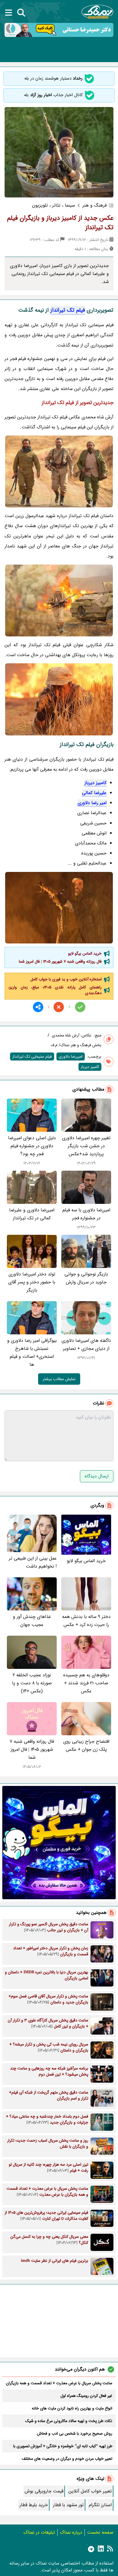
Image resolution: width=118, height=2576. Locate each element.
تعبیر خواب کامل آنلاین (90, 2491)
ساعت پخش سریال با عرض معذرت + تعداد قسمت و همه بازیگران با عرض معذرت (59, 2383)
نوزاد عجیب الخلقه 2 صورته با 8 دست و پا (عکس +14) (32, 1683)
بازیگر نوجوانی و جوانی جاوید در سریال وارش (86, 1278)
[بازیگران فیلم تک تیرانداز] (59, 601)
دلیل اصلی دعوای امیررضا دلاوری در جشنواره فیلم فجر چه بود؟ (32, 1146)
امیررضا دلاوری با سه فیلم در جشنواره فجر (86, 1214)
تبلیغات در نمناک (39, 2532)
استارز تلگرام (100, 2505)
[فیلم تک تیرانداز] (59, 471)
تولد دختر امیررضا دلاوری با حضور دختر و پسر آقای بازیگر (32, 1282)
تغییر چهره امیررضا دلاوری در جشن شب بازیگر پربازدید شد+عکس (86, 1146)
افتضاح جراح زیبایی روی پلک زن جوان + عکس (86, 1745)
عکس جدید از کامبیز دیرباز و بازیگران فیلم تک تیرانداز (60, 223)
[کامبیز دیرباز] (59, 908)
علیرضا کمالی (94, 793)
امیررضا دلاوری (71, 1056)
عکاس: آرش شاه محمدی (72, 1035)
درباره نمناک (71, 2532)
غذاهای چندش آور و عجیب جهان (32, 1621)
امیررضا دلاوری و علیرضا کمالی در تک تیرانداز (32, 1214)
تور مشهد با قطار (68, 2505)
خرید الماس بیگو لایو (85, 953)
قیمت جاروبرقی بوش (44, 2491)
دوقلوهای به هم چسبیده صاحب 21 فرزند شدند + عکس (86, 1683)
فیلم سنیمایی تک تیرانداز (32, 1056)
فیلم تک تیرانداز (68, 310)
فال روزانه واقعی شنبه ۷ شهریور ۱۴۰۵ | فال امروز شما (60, 961)
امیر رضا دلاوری (92, 803)
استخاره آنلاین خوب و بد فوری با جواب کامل (66, 979)
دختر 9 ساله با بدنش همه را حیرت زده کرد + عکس (86, 1621)
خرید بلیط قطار (34, 2505)
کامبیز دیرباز (96, 783)
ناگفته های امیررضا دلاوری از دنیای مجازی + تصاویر (86, 1345)
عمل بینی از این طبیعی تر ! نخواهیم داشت (33, 1562)
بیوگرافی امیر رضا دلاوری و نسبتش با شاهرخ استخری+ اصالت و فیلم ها (32, 1353)
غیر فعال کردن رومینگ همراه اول (86, 2396)
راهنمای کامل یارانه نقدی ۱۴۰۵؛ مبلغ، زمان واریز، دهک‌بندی (55, 990)
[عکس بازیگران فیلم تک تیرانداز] (59, 699)
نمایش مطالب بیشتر (59, 1379)
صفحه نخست (100, 2532)
